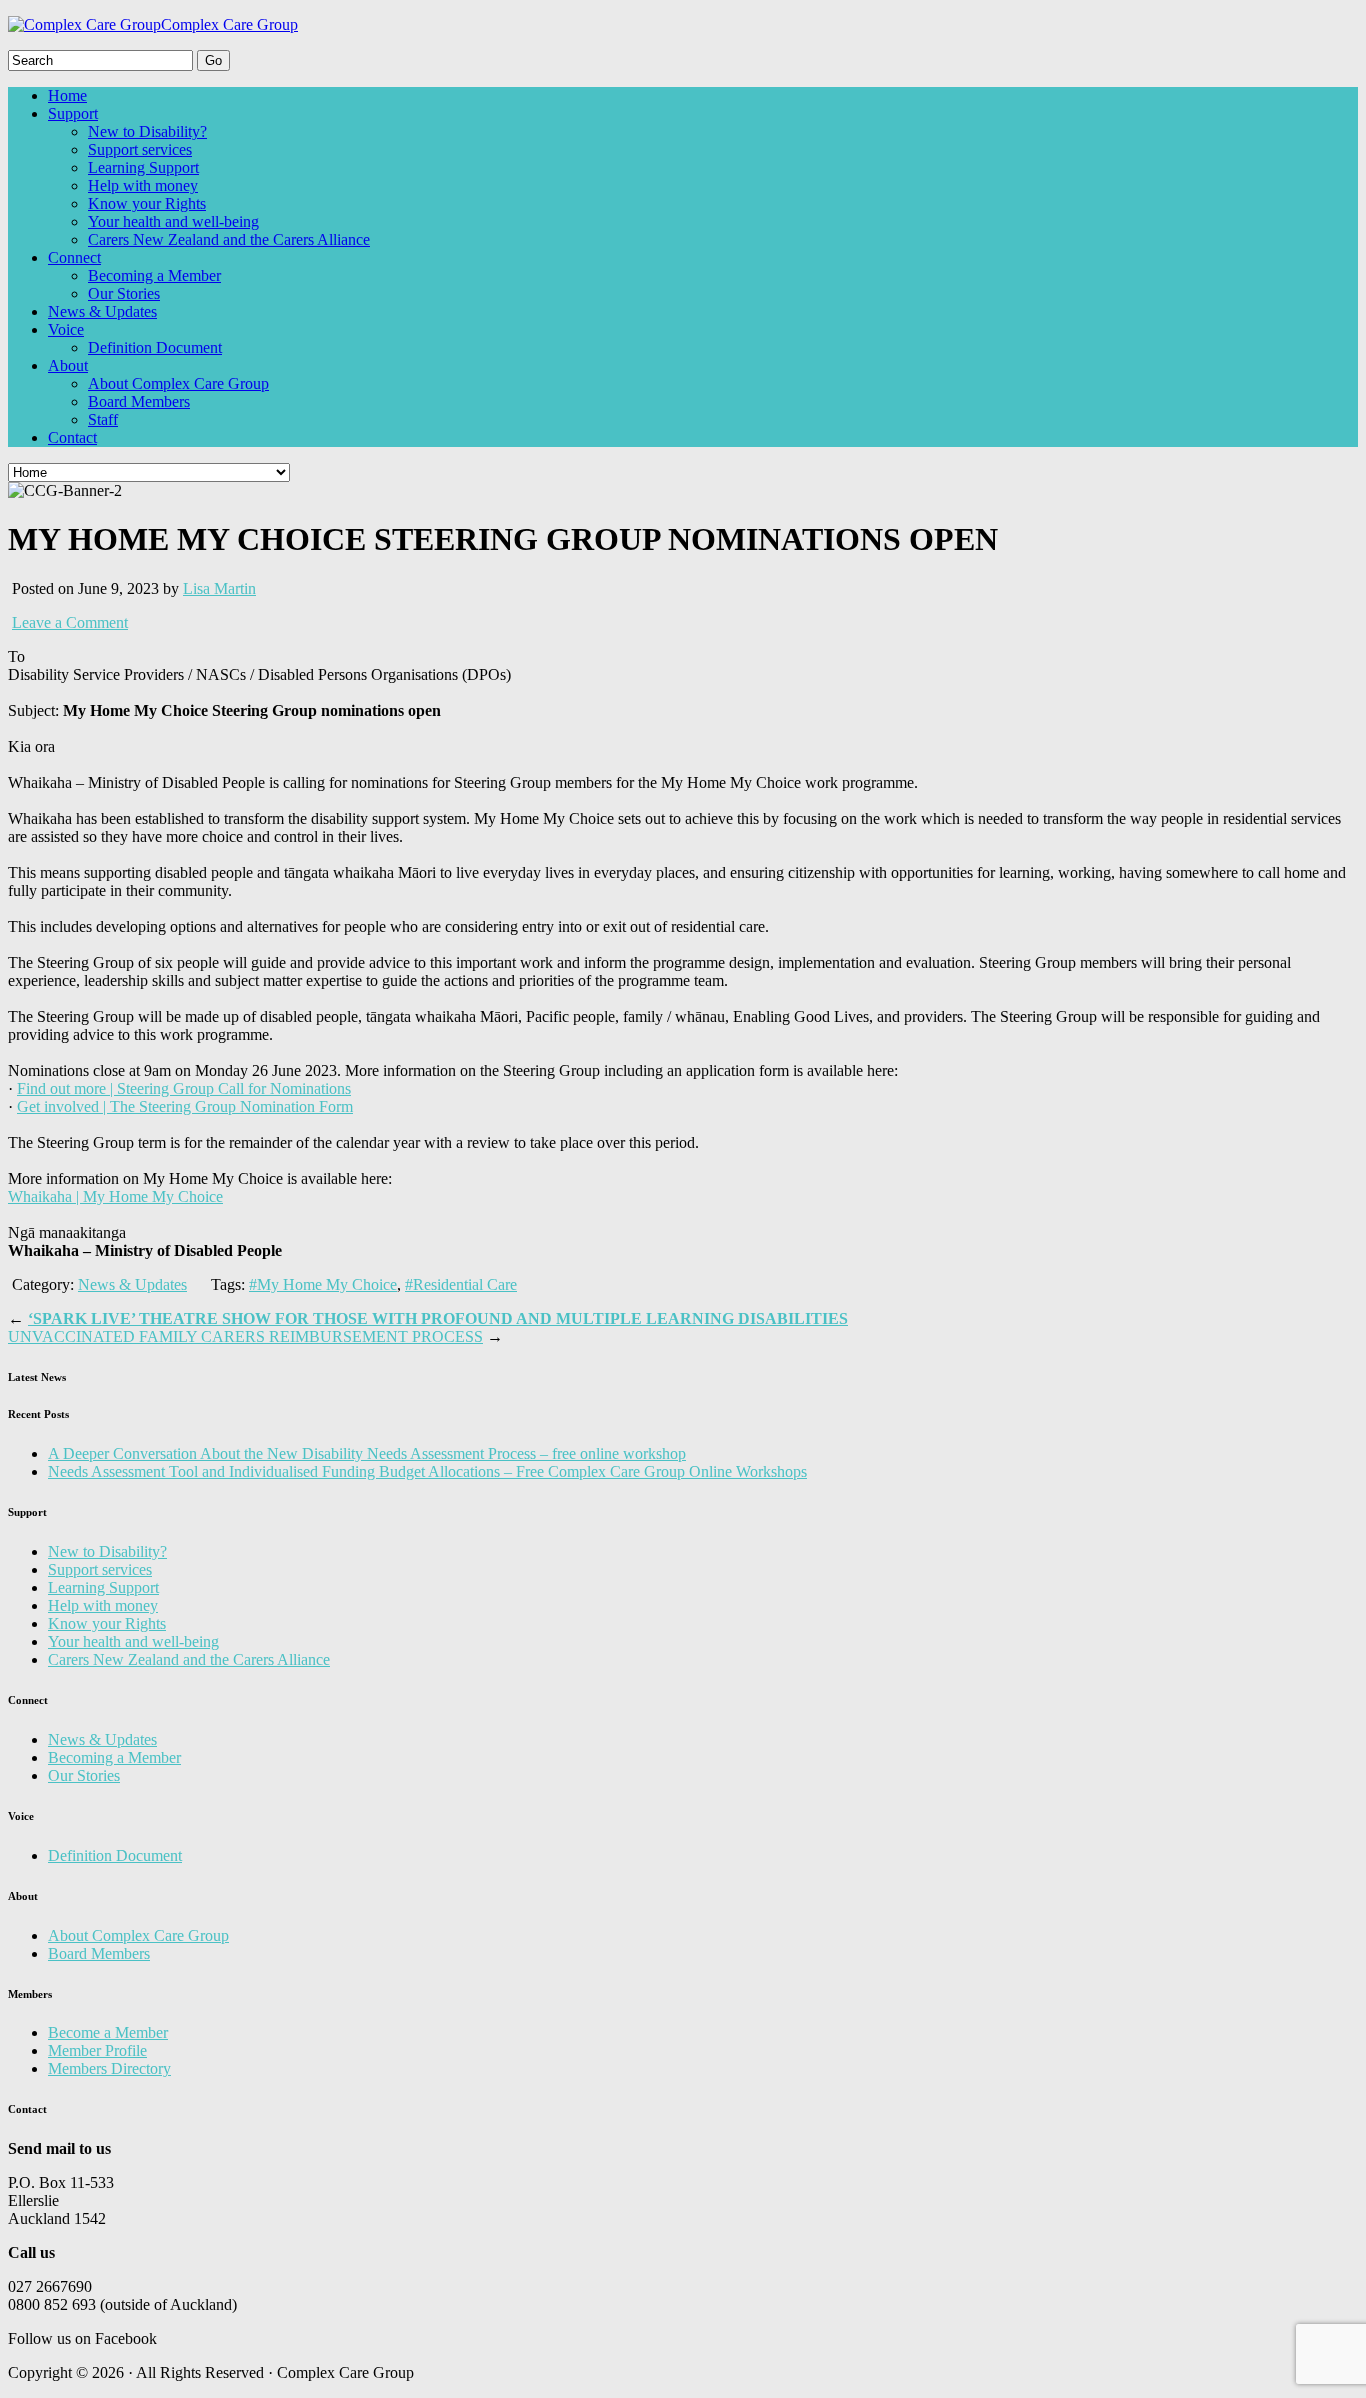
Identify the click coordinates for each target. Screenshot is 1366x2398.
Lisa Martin (219, 588)
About (68, 365)
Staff (103, 419)
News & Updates (102, 311)
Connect (74, 257)
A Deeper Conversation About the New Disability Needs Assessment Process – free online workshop (367, 1453)
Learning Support (143, 167)
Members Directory (109, 2068)
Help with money (143, 185)
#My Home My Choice (323, 1284)
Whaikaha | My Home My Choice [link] (115, 1196)
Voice (66, 329)
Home (67, 95)
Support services (140, 149)
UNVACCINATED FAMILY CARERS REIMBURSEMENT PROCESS (245, 1336)
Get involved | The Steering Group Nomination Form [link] (185, 1106)
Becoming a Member (154, 275)
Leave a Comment (70, 622)
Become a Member (108, 2032)
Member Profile (97, 2050)
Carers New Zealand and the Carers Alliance (229, 239)
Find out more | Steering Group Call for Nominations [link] (184, 1088)
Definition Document (155, 347)
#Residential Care (461, 1284)
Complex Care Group (229, 24)
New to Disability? (147, 131)
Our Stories (124, 293)
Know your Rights (147, 203)
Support (73, 113)
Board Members (139, 401)
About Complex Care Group (178, 383)
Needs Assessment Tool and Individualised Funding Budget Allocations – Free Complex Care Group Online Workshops (427, 1471)
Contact (72, 437)
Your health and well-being (173, 221)
